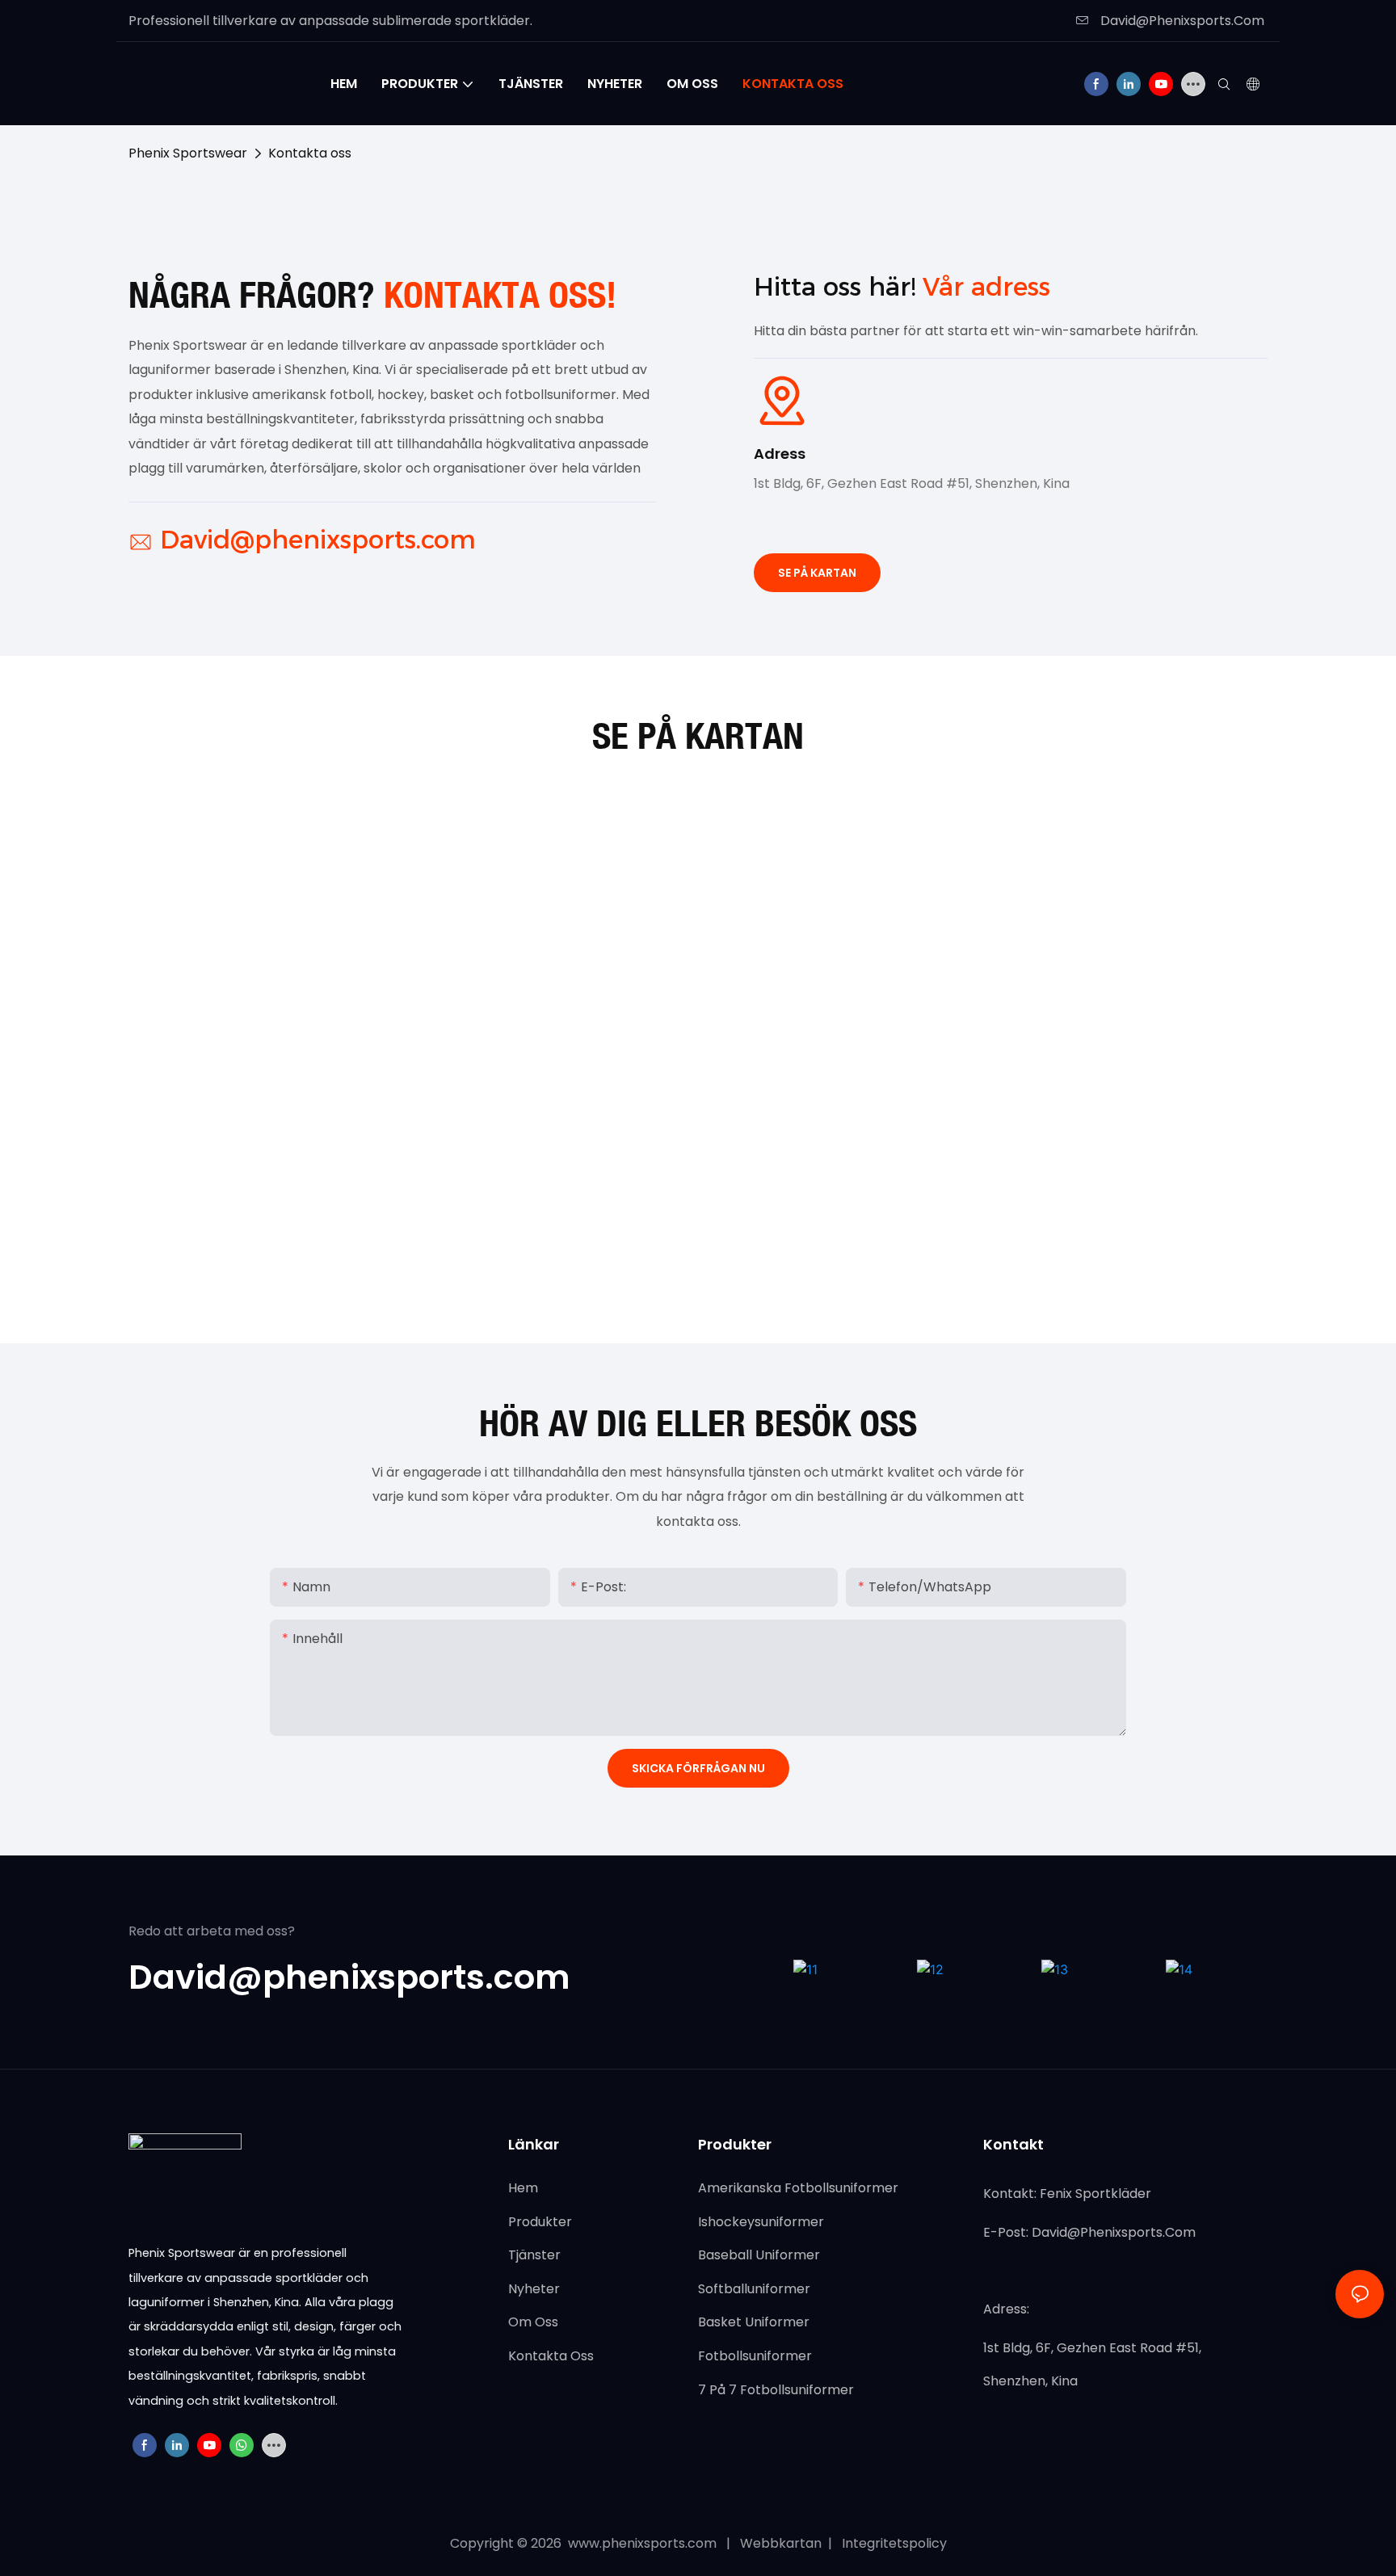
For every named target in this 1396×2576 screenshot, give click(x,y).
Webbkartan (782, 2543)
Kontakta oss (310, 153)
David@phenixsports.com (318, 540)
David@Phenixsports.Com (1181, 21)
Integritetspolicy (893, 2543)
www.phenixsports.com (642, 2543)
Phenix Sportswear (188, 153)
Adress (780, 454)
